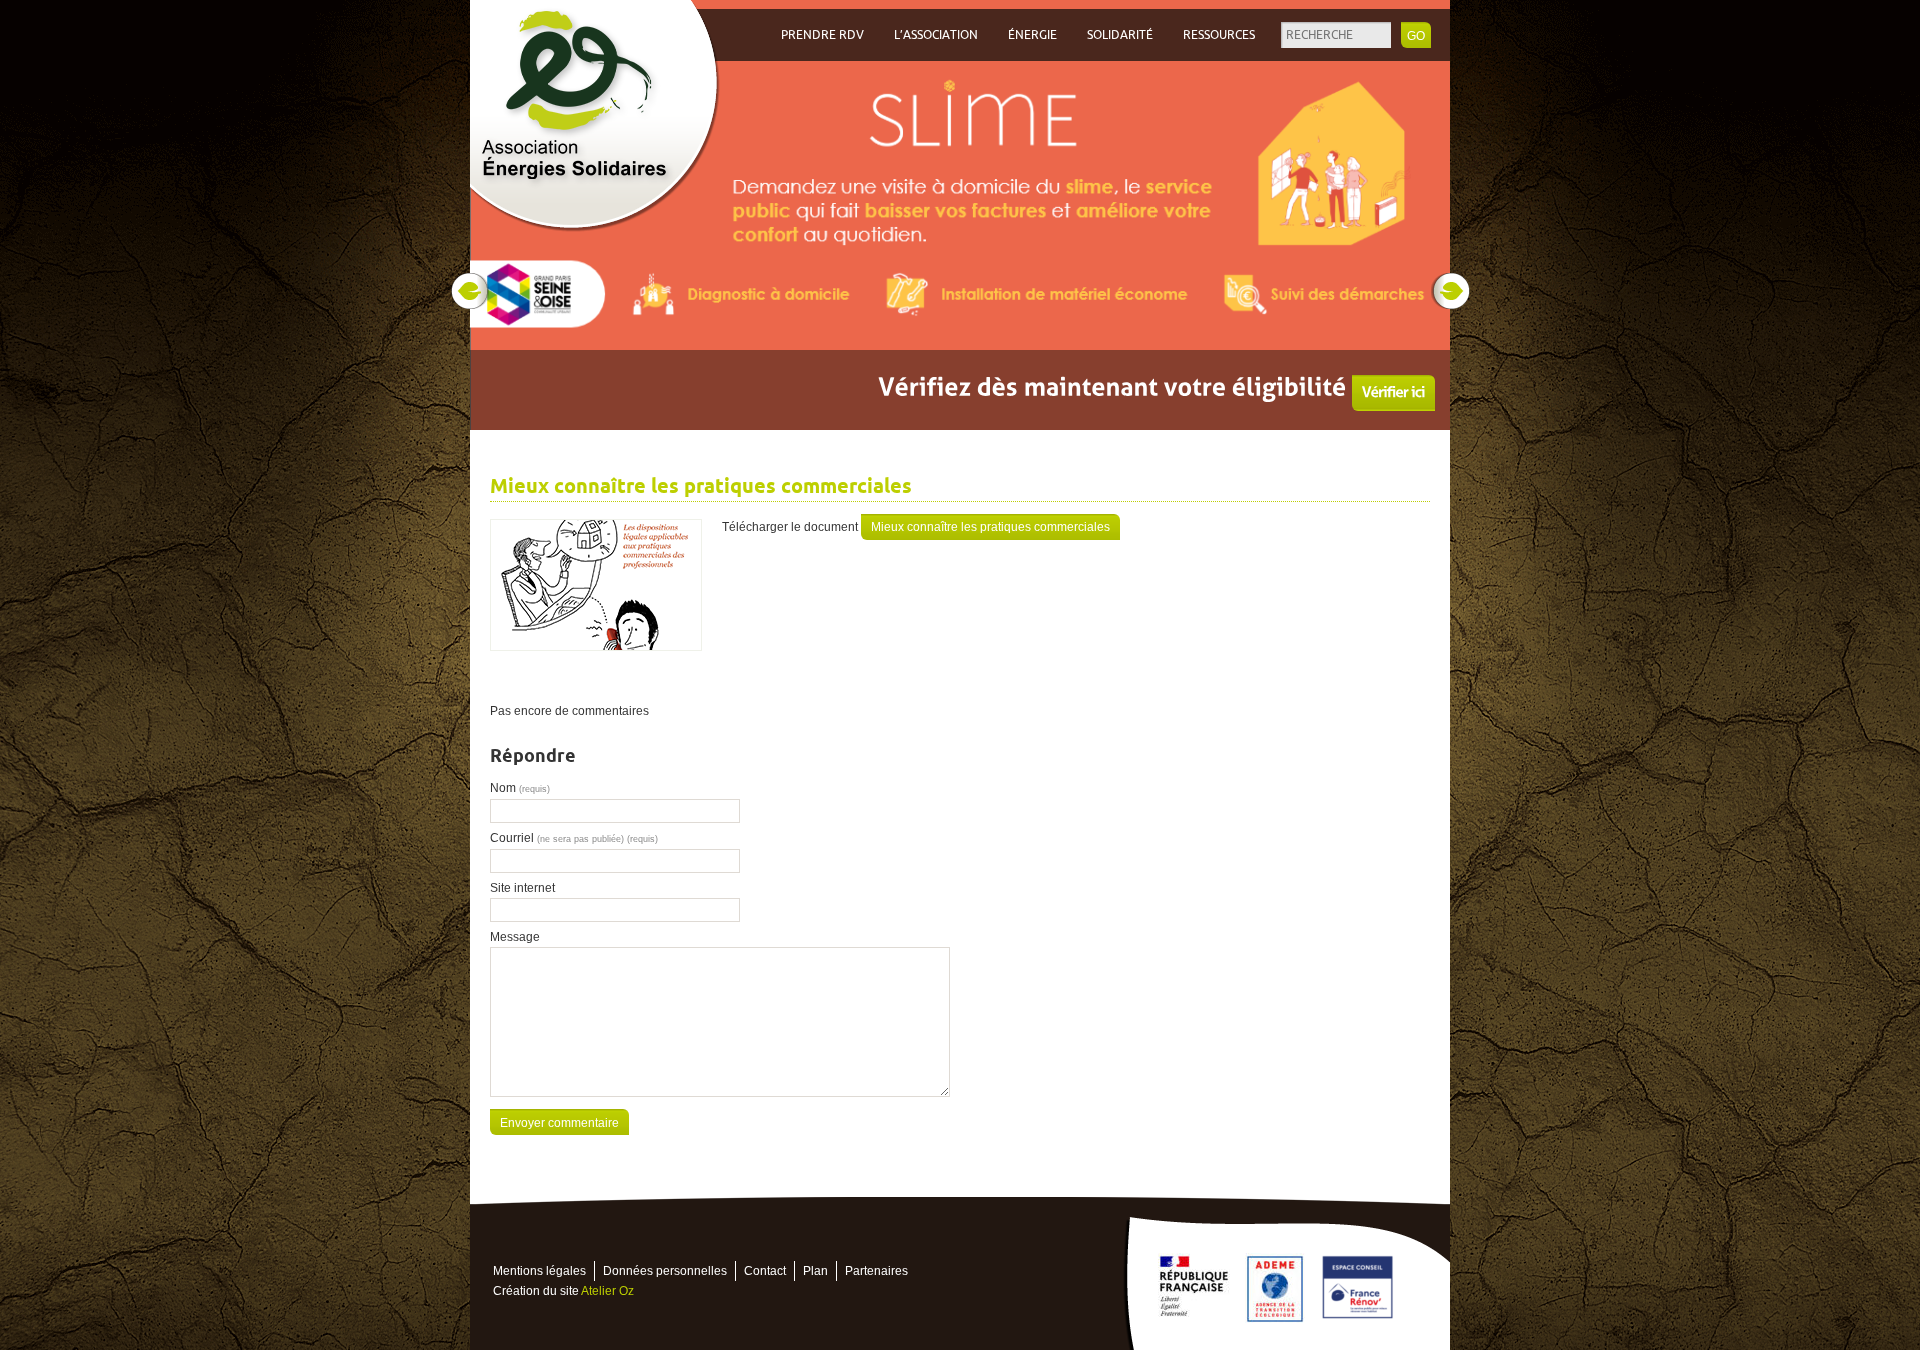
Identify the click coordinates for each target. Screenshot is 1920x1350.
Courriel (574, 838)
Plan (815, 1271)
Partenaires (876, 1271)
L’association (936, 35)
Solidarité (1120, 35)
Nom (520, 788)
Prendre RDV (822, 35)
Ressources (1219, 35)
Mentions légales (539, 1271)
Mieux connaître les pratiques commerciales (990, 527)
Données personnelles (665, 1271)
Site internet (522, 888)
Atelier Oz (607, 1291)
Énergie (1032, 35)
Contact (765, 1271)
